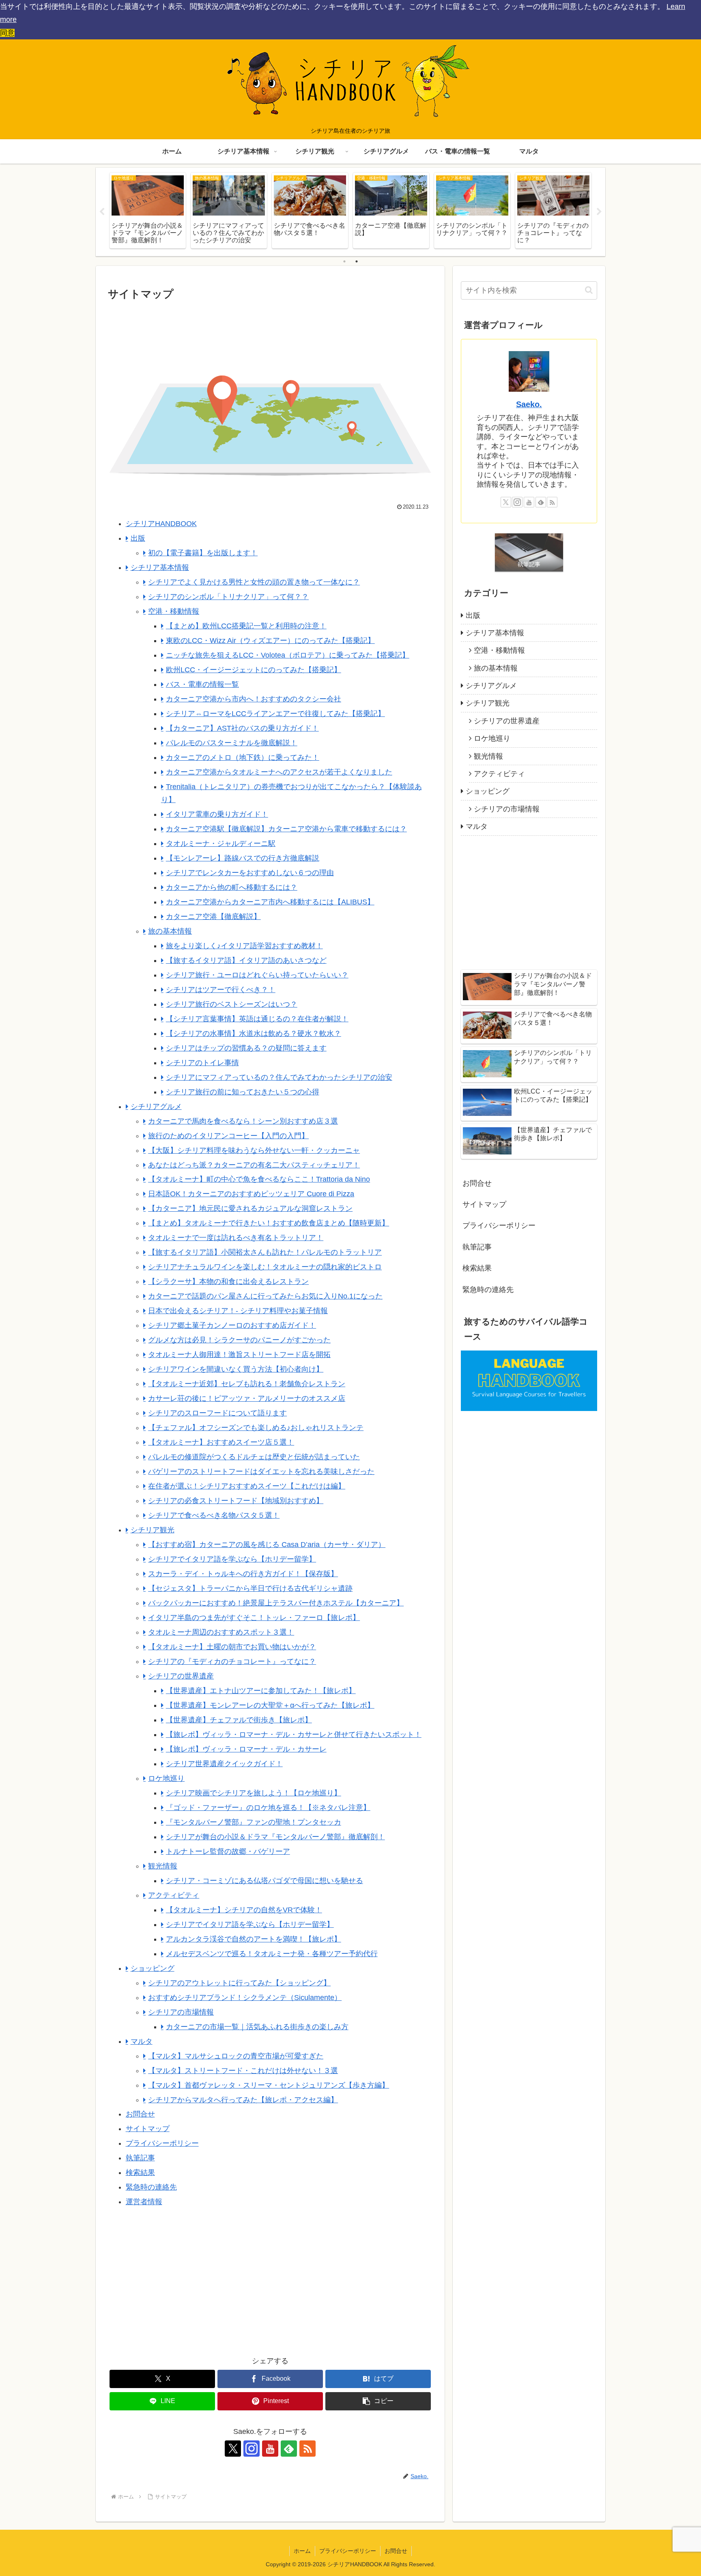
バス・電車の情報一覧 (202, 684)
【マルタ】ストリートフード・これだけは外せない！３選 (243, 2071)
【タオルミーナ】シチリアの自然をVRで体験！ (244, 1910)
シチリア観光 (153, 1530)
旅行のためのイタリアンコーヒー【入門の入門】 (228, 1136)
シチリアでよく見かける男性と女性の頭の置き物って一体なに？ (254, 582)
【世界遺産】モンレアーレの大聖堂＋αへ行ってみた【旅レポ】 (270, 1705)
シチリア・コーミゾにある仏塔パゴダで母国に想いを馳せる (264, 1881)
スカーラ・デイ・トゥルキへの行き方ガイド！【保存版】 (243, 1574)
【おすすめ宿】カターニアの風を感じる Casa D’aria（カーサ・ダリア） (267, 1545)
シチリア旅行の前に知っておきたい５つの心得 (243, 1092)
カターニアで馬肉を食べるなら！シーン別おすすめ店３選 (243, 1121)
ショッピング (153, 1968)
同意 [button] (7, 33)
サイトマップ (148, 2129)
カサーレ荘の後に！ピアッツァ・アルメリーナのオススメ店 (247, 1398)
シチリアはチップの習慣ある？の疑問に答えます (246, 1048)
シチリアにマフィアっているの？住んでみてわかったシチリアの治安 (279, 1077)
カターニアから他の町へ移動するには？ (232, 887)
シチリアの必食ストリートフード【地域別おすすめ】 (236, 1501)
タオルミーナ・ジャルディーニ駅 (221, 844)
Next (599, 212)
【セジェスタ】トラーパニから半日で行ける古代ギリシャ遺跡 (250, 1588)
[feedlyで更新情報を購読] (289, 2449)
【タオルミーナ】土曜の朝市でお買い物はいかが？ (232, 1647)
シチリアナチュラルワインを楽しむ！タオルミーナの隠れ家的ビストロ (265, 1267)
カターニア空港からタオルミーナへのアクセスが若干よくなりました (279, 772)
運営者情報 (144, 2202)
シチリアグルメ (156, 1107)
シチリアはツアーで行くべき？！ (221, 990)
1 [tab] (344, 261)
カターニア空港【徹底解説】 (213, 917)
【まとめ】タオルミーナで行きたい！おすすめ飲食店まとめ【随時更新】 (269, 1223)
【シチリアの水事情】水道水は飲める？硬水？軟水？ (254, 1033)
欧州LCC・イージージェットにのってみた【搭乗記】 (254, 670)
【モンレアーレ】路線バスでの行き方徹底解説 (243, 858)
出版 (138, 538)
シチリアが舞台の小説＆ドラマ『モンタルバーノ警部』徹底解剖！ (275, 1837)
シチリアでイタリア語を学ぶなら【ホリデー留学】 (232, 1559)
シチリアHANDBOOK (161, 524)
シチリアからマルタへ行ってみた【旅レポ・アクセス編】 (243, 2100)
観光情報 (163, 1866)
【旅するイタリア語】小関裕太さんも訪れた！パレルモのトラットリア (265, 1252)
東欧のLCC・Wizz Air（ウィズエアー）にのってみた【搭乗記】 (270, 641)
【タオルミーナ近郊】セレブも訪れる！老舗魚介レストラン (247, 1384)
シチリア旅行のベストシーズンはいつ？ (232, 1004)
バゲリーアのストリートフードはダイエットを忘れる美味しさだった (261, 1471)
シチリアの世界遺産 (181, 1676)
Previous (102, 212)
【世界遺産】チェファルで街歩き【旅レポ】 (239, 1720)
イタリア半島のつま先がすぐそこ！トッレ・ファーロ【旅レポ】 (254, 1618)
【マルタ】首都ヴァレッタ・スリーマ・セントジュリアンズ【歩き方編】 (269, 2085)
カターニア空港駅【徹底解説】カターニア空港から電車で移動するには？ (286, 829)
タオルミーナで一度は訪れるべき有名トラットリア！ (236, 1238)
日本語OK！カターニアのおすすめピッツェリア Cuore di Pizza (251, 1194)
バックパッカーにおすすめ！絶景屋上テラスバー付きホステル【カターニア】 (276, 1603)
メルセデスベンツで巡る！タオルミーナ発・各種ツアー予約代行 (272, 1954)
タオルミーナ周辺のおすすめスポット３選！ (221, 1632)
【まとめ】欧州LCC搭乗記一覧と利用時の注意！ (246, 626)
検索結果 (140, 2173)
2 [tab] (357, 261)
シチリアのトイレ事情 (202, 1063)
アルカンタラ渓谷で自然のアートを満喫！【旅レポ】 (254, 1939)
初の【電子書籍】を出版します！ (203, 553)
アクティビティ (174, 1895)
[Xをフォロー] (233, 2449)
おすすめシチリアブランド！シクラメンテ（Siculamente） (245, 1998)
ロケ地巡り (166, 1778)
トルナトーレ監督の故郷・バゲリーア (228, 1851)
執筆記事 (140, 2158)
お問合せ (140, 2114)
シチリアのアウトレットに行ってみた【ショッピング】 (239, 1983)
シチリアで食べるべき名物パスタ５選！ (214, 1515)
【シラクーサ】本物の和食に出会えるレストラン (228, 1282)
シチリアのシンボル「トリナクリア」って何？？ (228, 597)
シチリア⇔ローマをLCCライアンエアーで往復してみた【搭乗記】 (275, 714)
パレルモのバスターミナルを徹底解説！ (232, 743)
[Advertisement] (189, 2287)
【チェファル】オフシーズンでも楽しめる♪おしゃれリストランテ (256, 1428)
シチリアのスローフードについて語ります (217, 1413)
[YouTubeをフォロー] (270, 2449)
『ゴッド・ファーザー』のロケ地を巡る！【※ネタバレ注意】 (268, 1808)
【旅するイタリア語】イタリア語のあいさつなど (246, 960)
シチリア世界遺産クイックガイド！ (224, 1764)
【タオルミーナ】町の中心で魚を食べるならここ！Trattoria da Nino (259, 1179)
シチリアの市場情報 (181, 2012)
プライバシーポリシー (162, 2143)
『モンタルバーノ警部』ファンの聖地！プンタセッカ (254, 1822)
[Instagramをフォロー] (252, 2449)
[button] (378, 2401)
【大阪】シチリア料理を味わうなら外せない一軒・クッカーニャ (254, 1150)
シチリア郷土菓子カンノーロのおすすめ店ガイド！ (232, 1325)
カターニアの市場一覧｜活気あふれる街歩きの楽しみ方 (257, 2027)
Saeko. (529, 404)
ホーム (302, 2551)
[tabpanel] (148, 210)
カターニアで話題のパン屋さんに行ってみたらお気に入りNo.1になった (265, 1296)
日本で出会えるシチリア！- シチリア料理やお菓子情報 (238, 1311)
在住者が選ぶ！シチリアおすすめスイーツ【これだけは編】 (247, 1486)
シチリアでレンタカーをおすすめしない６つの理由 (250, 873)
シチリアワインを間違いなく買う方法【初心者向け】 (236, 1369)
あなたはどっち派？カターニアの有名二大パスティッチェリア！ (254, 1165)
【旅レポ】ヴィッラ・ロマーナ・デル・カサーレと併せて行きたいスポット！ (294, 1735)
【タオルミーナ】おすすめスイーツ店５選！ (221, 1442)
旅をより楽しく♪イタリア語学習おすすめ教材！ (244, 946)
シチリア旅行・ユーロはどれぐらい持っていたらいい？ (257, 975)
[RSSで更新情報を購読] (307, 2449)
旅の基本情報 (170, 931)
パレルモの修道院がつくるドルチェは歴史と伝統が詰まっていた (254, 1457)
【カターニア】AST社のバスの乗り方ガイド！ (242, 728)
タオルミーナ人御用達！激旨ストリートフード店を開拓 (239, 1355)
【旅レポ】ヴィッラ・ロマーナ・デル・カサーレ (246, 1749)
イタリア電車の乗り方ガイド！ (217, 814)
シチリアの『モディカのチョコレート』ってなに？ (232, 1661)
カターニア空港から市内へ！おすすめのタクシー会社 (254, 699)
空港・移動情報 (174, 611)
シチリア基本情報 (160, 567)
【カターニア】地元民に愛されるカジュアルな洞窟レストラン (250, 1208)
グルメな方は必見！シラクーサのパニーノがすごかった (239, 1340)
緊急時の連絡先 (151, 2187)
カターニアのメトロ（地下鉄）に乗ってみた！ (243, 757)
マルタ (142, 2041)
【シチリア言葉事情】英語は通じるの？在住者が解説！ (257, 1019)
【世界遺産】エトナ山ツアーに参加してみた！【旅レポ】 (261, 1691)
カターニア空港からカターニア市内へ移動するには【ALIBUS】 (270, 902)
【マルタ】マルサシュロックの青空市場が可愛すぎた (236, 2056)
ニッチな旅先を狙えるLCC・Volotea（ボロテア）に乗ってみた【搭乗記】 (288, 655)
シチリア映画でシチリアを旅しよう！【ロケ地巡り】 (254, 1793)
